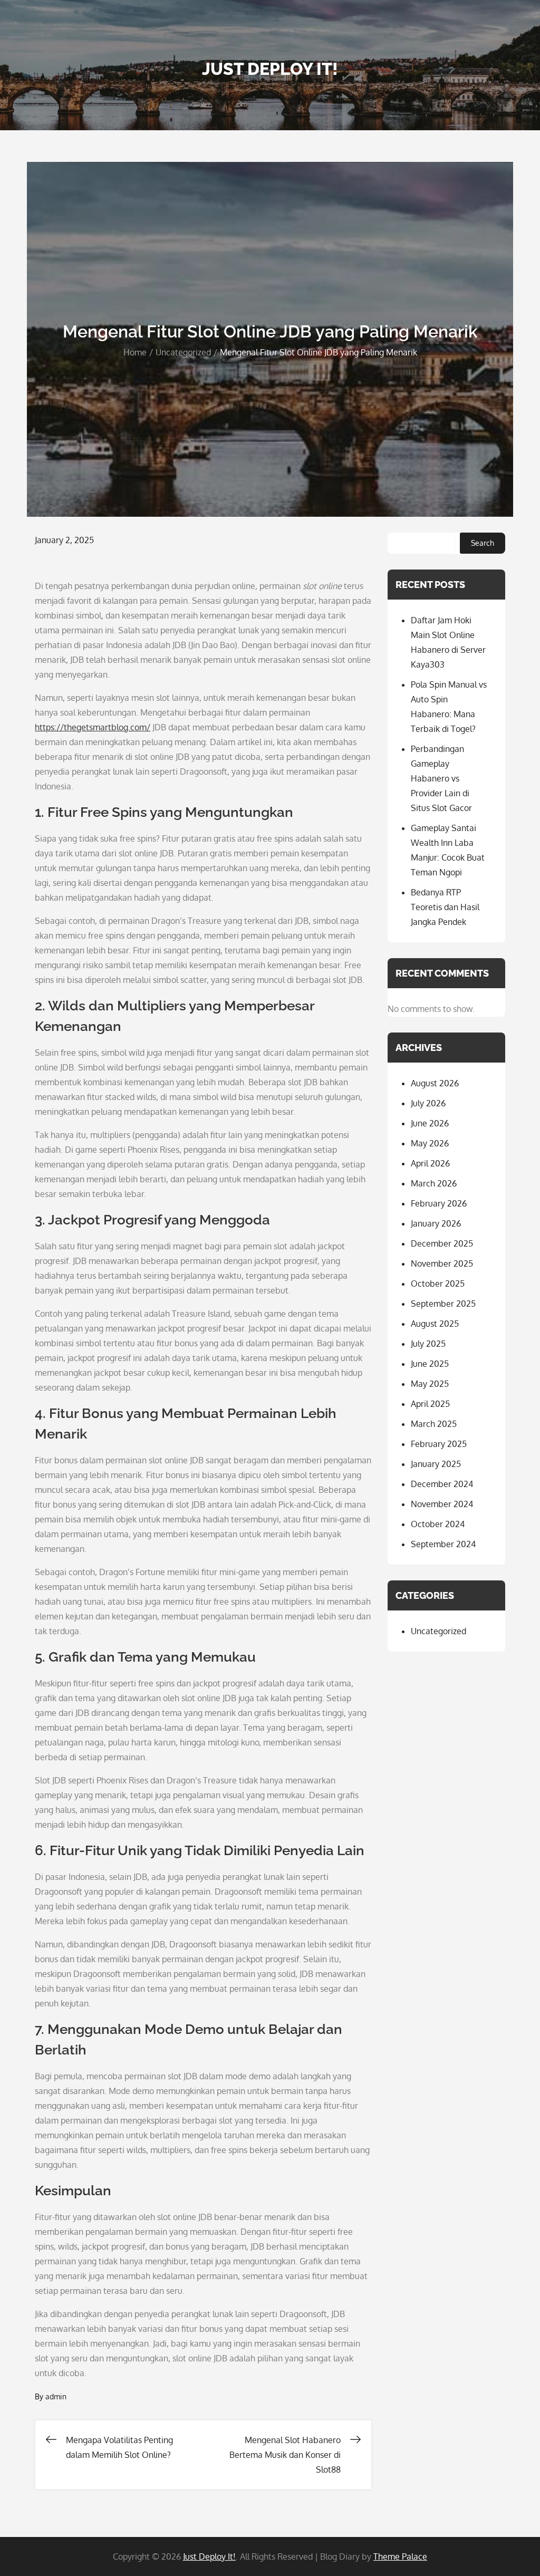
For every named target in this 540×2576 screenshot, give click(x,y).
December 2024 (442, 1484)
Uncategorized (438, 1631)
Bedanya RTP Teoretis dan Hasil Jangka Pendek (445, 907)
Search (483, 543)
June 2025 (430, 1364)
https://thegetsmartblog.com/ (93, 727)
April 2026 (430, 1163)
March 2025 (434, 1424)
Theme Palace (400, 2556)
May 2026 (430, 1143)
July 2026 (428, 1103)
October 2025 (438, 1284)
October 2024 (438, 1524)
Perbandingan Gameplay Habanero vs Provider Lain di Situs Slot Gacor (441, 778)
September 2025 (443, 1304)
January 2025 (436, 1464)
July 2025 (428, 1344)
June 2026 (430, 1123)
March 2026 (434, 1183)
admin (56, 2396)
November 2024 (442, 1504)
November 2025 (442, 1263)
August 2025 (435, 1324)
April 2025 (430, 1404)
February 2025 (439, 1444)
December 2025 (442, 1243)
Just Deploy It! (270, 69)
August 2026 (435, 1083)
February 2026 (439, 1203)
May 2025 (430, 1384)
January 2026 (436, 1223)
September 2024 (443, 1544)
